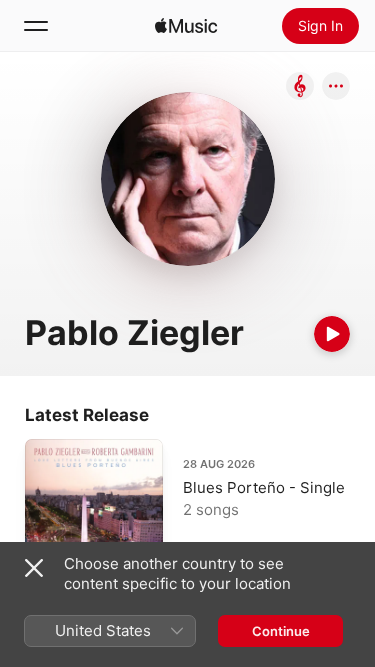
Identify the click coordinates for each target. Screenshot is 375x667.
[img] (186, 26)
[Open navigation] (36, 26)
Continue (281, 631)
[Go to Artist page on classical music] (300, 87)
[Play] (332, 334)
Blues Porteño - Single (264, 487)
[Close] (34, 568)
